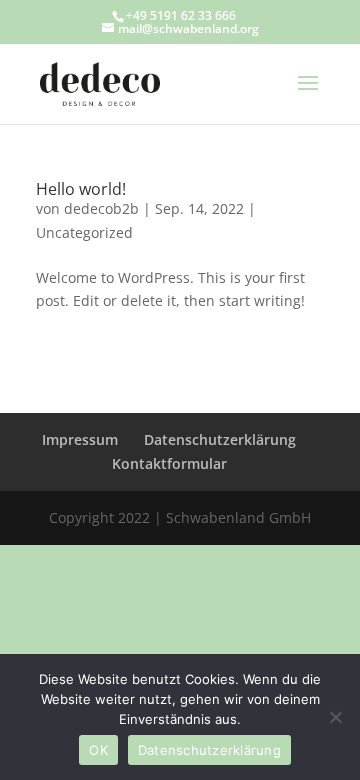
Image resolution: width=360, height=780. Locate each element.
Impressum (80, 439)
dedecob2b (101, 208)
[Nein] (335, 717)
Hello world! (81, 189)
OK (98, 750)
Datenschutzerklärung (220, 439)
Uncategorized (84, 232)
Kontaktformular (169, 463)
